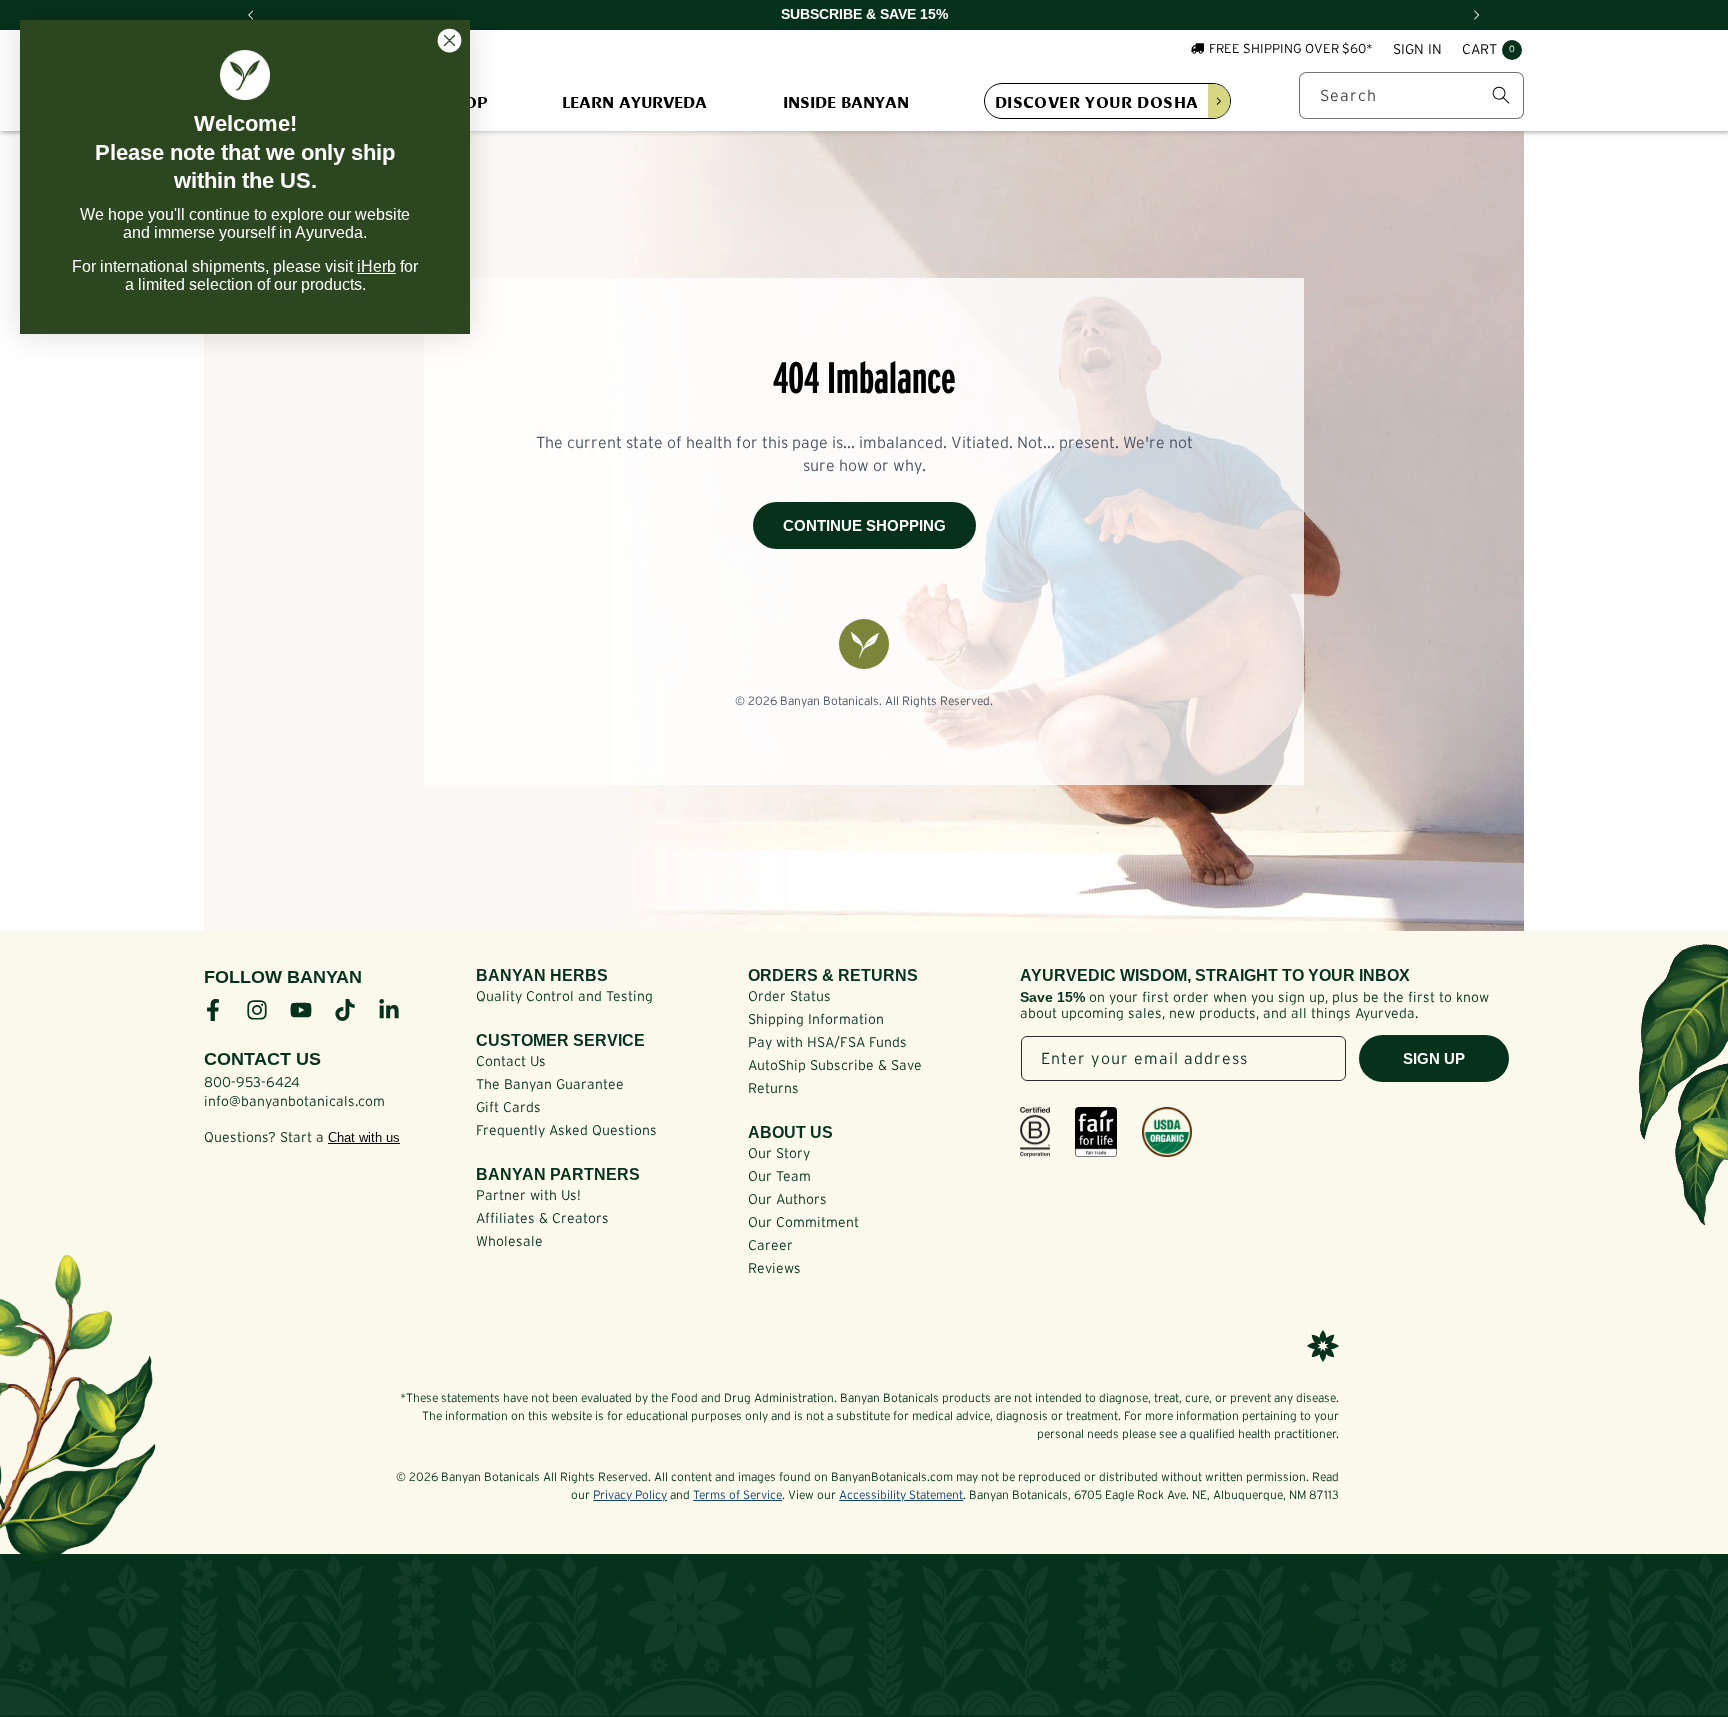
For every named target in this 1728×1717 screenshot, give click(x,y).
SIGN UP (1434, 1058)
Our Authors (787, 1199)
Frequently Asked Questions (566, 1130)
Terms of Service (737, 1494)
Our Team (779, 1176)
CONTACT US (262, 1059)
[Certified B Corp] (1035, 1132)
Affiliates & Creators (542, 1218)
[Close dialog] (449, 40)
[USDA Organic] (1167, 1132)
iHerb (376, 266)
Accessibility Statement (901, 1494)
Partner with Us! (528, 1195)
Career (770, 1245)
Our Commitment (803, 1222)
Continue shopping (864, 525)
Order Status (789, 996)
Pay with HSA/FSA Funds (827, 1042)
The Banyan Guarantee (550, 1084)
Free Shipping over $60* (1291, 48)
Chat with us (364, 1137)
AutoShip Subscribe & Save (835, 1065)
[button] (1492, 50)
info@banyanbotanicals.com (294, 1101)
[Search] (1501, 95)
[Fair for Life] (1096, 1132)
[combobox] (1411, 95)
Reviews (774, 1268)
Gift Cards (508, 1107)
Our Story (779, 1153)
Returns (773, 1088)
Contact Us (511, 1061)
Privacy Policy (630, 1494)
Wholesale (509, 1241)
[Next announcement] (1477, 15)
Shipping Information (816, 1019)
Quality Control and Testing (564, 996)
